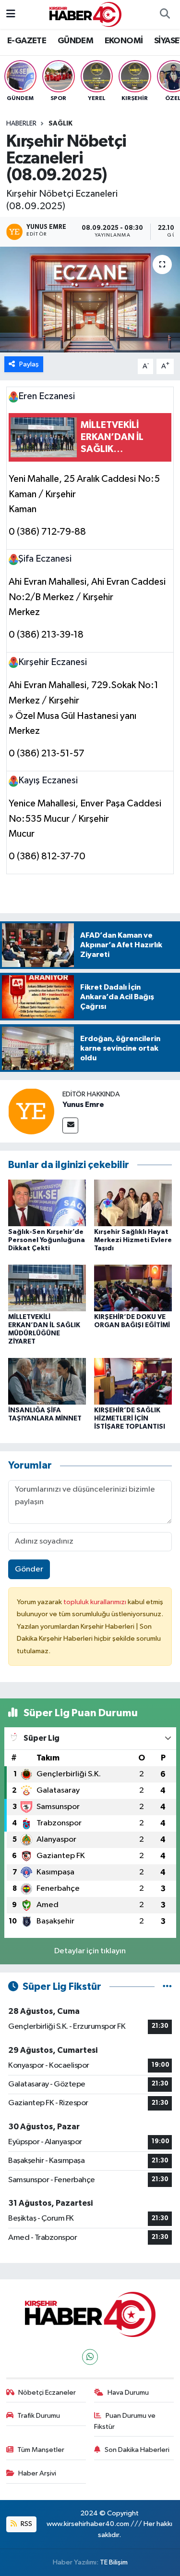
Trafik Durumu (39, 2416)
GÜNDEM (75, 41)
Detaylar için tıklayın (90, 1951)
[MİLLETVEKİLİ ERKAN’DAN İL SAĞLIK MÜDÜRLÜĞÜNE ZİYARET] (47, 1288)
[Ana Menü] (11, 14)
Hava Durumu (128, 2393)
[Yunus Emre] (31, 1111)
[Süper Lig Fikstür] (167, 1987)
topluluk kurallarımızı (96, 1602)
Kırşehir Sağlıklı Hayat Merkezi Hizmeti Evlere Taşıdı (133, 1240)
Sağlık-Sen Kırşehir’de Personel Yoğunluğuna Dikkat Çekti (47, 1240)
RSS (26, 2524)
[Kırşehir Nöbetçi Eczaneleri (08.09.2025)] (90, 300)
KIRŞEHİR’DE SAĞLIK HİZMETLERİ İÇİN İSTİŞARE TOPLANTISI (130, 1419)
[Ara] (165, 14)
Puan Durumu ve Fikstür (125, 2421)
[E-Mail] (70, 1125)
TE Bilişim (114, 2562)
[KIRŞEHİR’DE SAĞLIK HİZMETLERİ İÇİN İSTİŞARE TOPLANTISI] (133, 1381)
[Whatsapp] (90, 2357)
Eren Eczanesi (47, 396)
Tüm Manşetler (41, 2450)
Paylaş (29, 364)
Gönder (29, 1569)
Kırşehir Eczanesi (53, 662)
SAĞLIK (60, 124)
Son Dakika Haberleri (137, 2450)
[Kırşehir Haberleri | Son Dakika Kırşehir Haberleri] (85, 14)
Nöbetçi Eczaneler (47, 2393)
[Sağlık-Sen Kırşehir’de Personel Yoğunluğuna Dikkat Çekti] (47, 1202)
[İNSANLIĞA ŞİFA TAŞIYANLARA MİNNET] (47, 1381)
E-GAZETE (27, 41)
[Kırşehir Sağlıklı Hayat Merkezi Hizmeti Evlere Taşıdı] (133, 1202)
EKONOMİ (124, 41)
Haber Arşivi (37, 2473)
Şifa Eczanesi (45, 559)
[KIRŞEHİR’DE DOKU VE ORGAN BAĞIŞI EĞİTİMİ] (133, 1288)
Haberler (21, 124)
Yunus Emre (83, 1105)
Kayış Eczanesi (48, 780)
